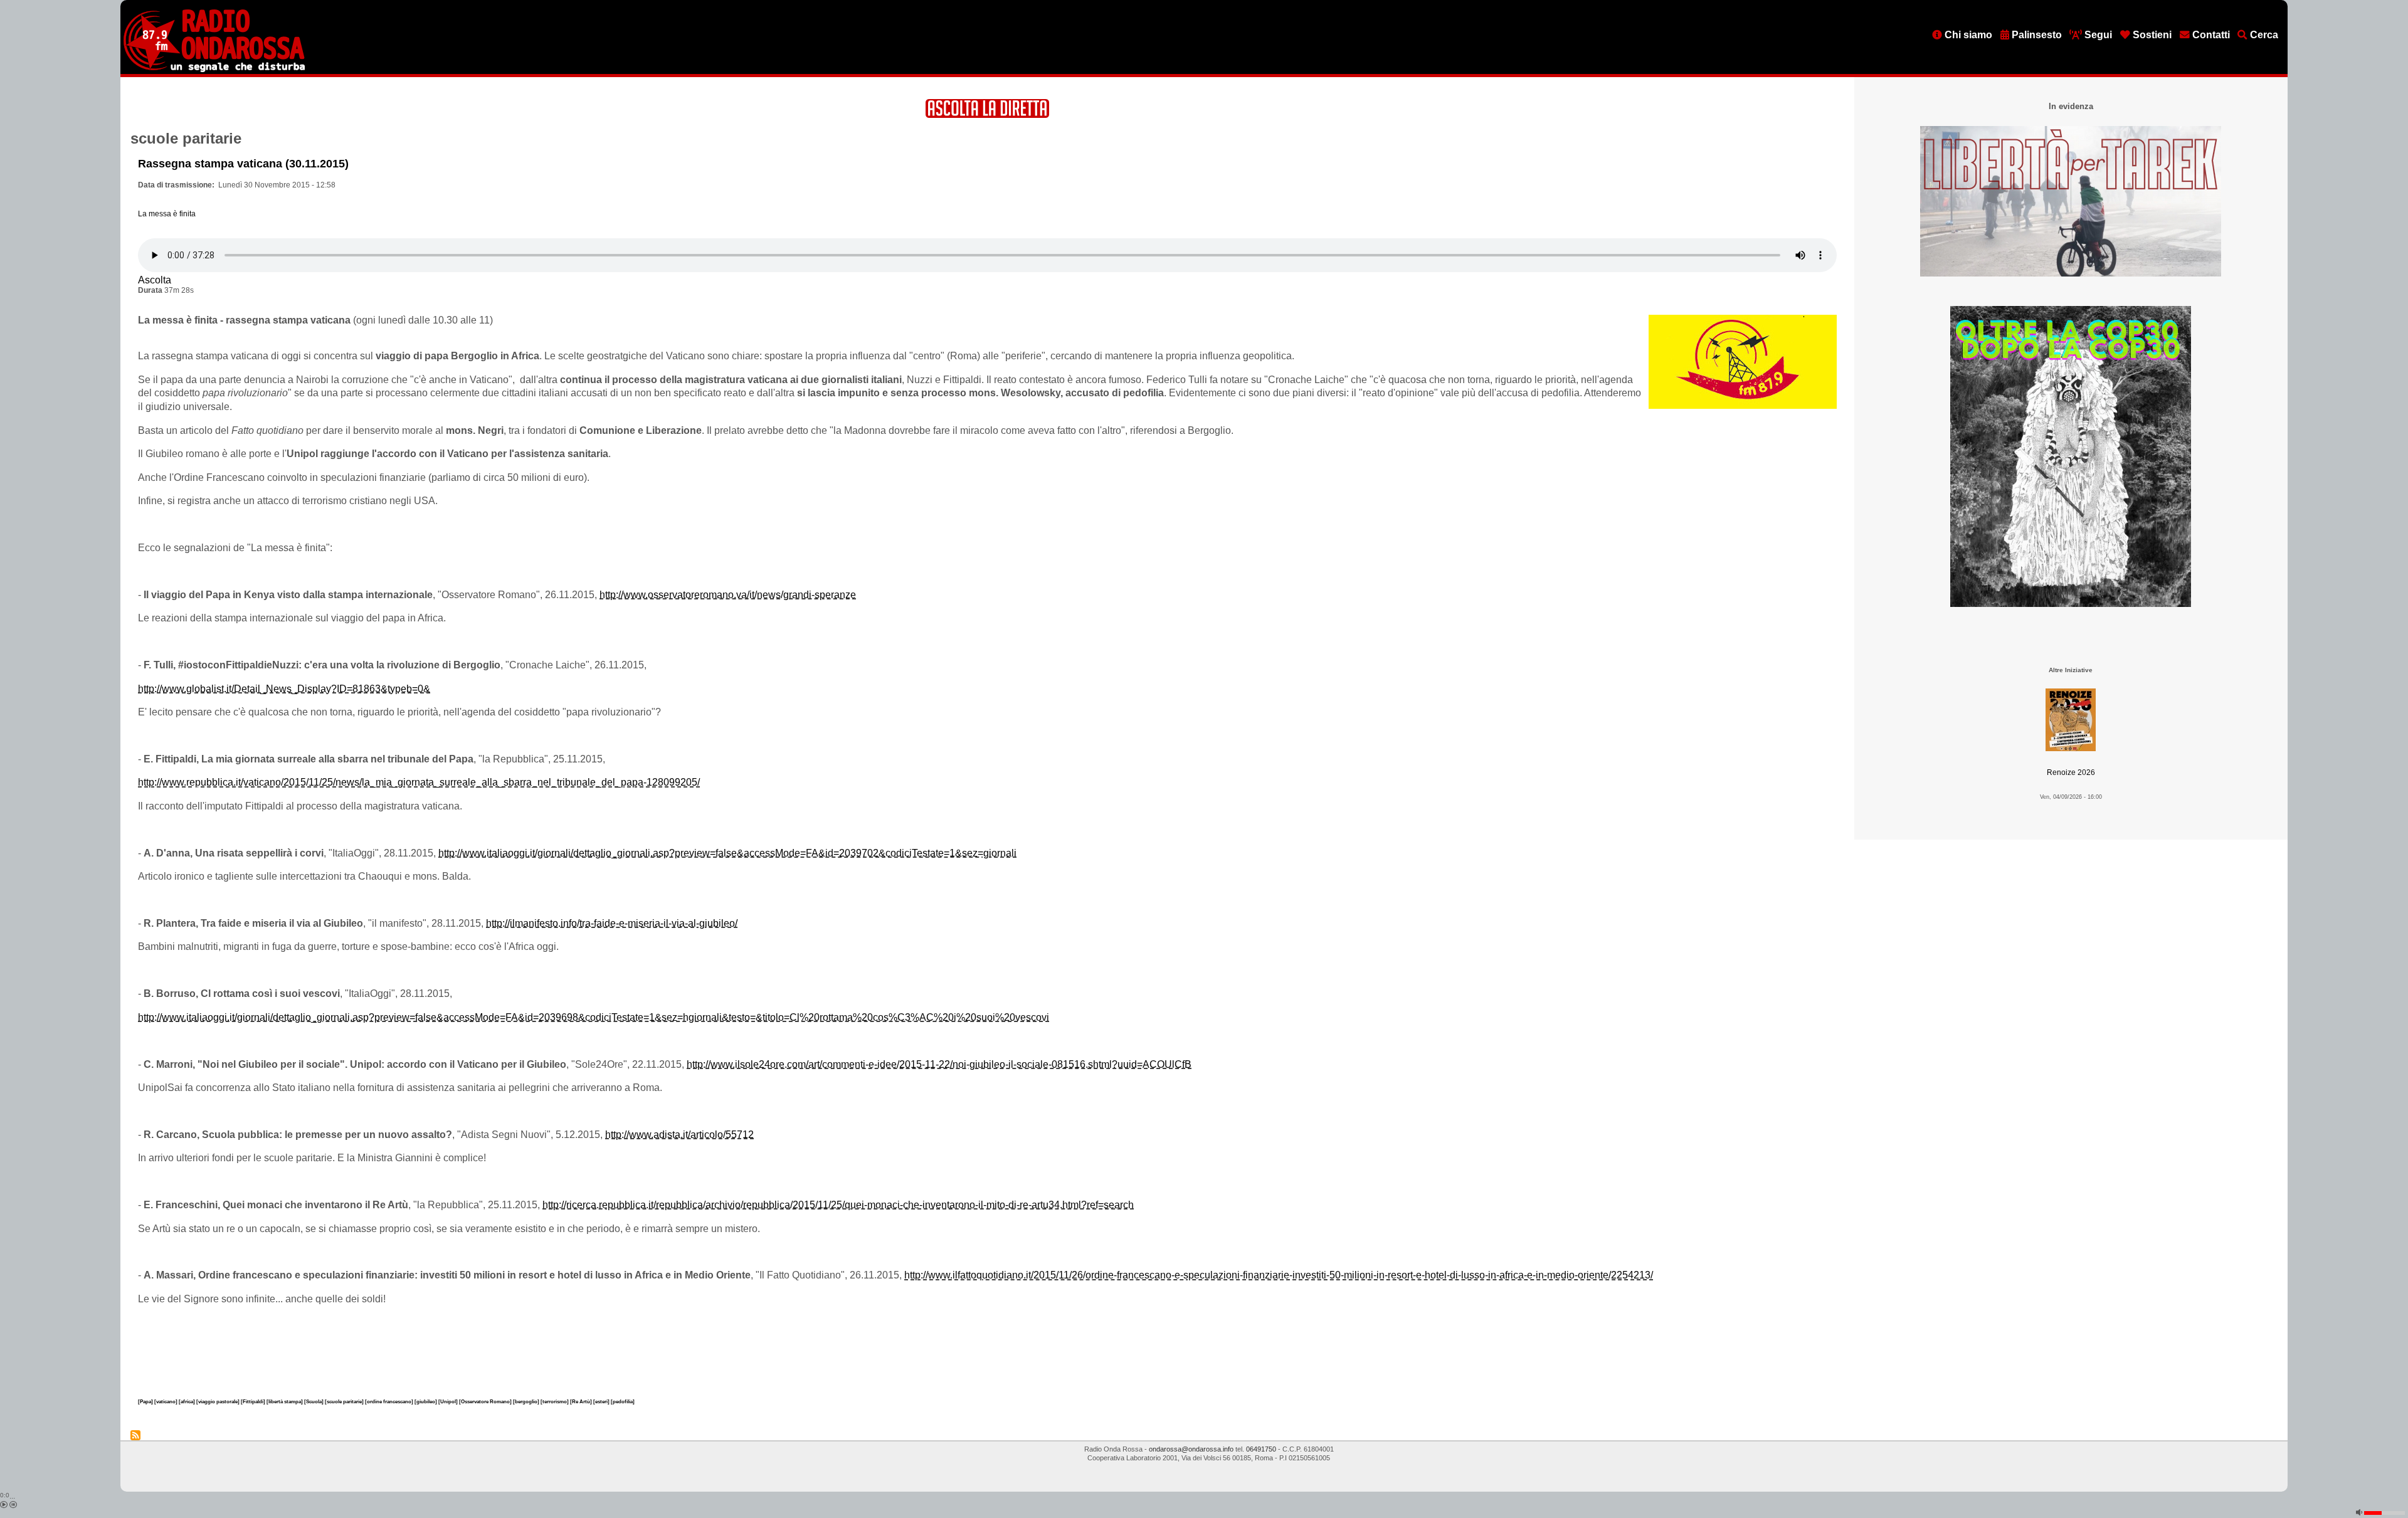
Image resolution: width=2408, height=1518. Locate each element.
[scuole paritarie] (345, 1401)
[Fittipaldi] (254, 1401)
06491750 (1261, 1449)
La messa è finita (167, 214)
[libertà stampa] (285, 1401)
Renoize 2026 (2071, 772)
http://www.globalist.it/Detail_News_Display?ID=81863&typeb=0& (284, 689)
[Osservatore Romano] (486, 1401)
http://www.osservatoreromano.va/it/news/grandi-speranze (728, 595)
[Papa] (146, 1401)
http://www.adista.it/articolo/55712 (679, 1135)
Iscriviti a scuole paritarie (135, 1435)
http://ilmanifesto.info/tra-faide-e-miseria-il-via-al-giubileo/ (612, 923)
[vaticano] (166, 1401)
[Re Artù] (582, 1401)
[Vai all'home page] (214, 70)
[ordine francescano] (390, 1401)
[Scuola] (314, 1401)
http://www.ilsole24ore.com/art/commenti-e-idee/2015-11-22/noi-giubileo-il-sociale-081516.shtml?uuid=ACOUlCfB (939, 1064)
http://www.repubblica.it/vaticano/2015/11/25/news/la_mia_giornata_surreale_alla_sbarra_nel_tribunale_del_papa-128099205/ (419, 782)
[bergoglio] (527, 1401)
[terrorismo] (555, 1401)
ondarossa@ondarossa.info (1191, 1449)
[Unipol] (449, 1401)
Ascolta (155, 280)
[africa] (187, 1401)
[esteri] (602, 1401)
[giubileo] (426, 1401)
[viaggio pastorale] (219, 1401)
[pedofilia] (623, 1401)
